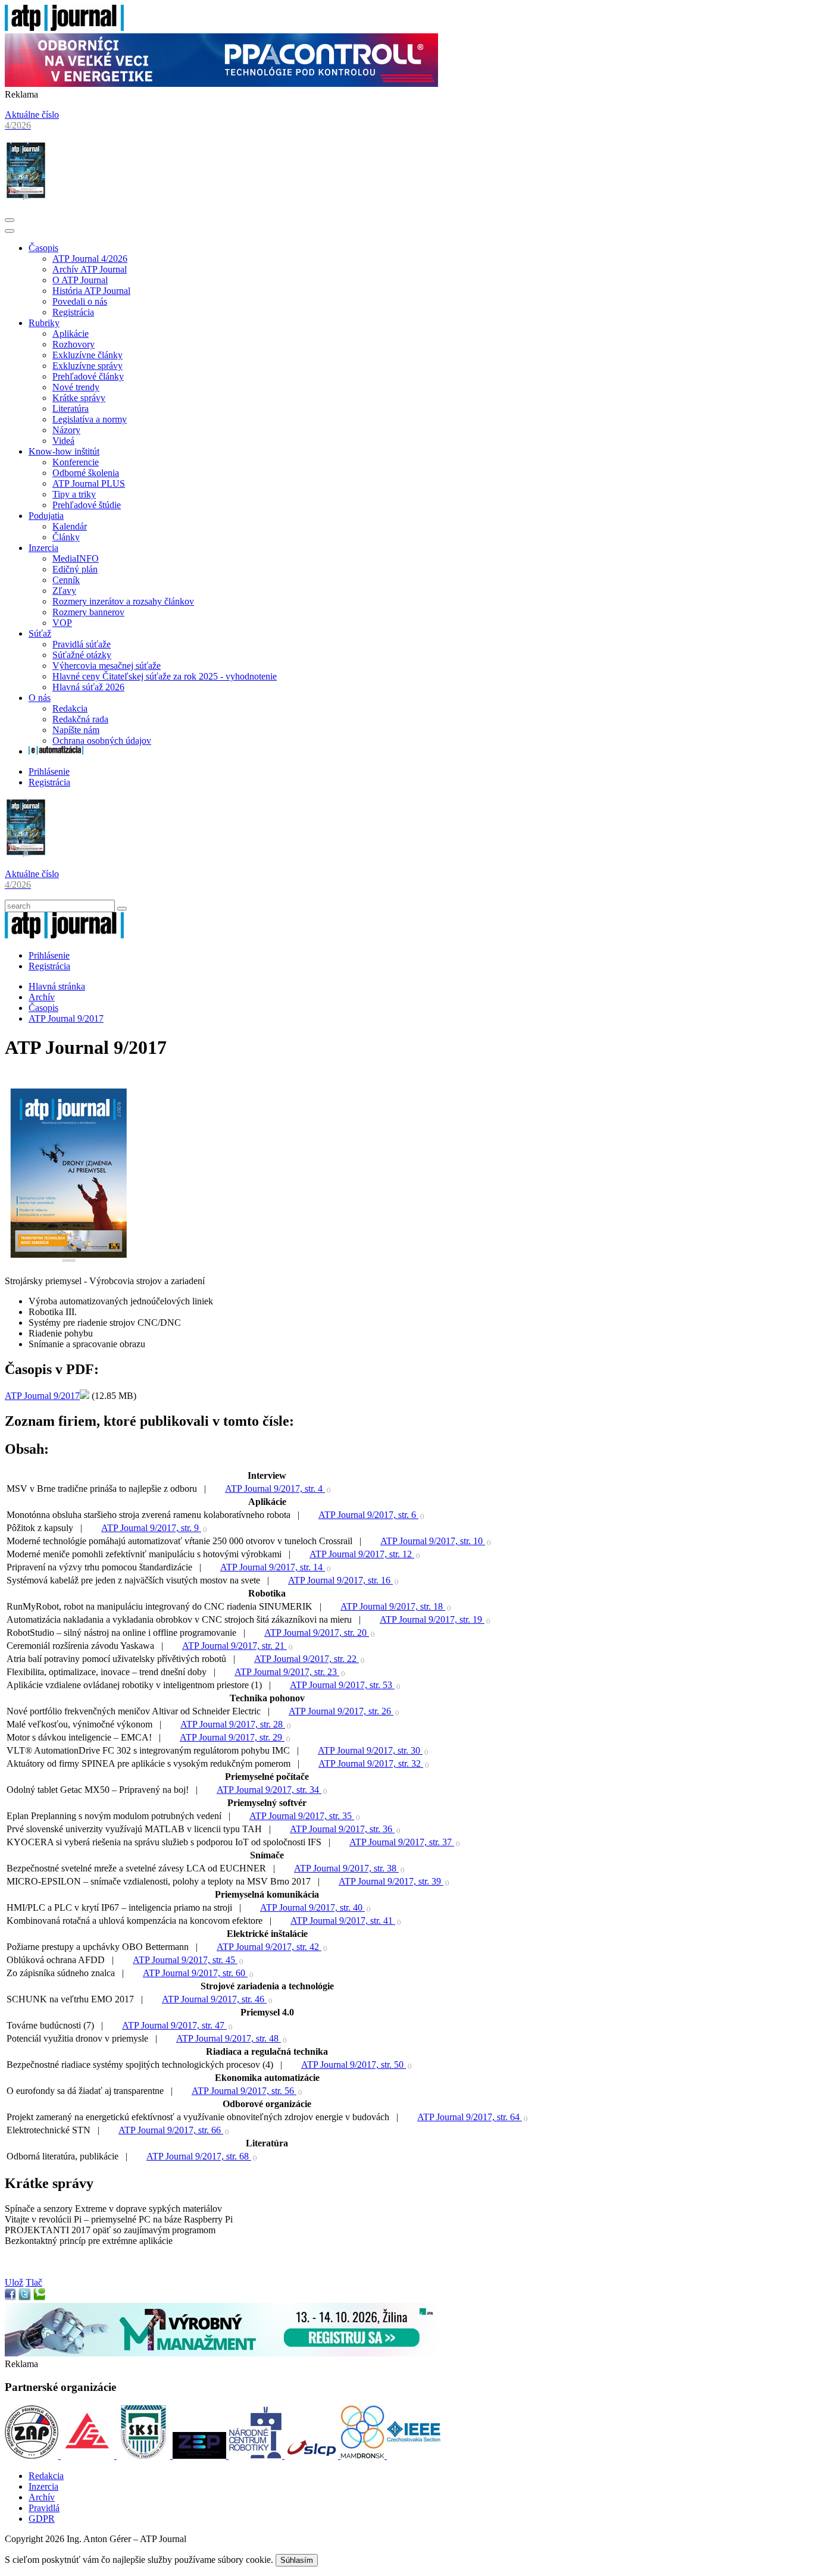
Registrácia (73, 312)
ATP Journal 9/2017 (66, 1018)
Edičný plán (75, 569)
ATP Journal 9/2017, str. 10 (433, 1541)
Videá (63, 441)
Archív (42, 997)
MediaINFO (76, 558)
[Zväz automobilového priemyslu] (33, 2456)
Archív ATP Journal (90, 269)
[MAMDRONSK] (364, 2456)
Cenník (66, 580)
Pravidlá (44, 2508)
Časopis (43, 248)
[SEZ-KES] (89, 2456)
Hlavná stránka (57, 986)
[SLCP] (312, 2456)
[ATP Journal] (64, 28)
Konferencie (76, 462)
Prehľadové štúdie (87, 505)
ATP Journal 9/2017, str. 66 (171, 2130)
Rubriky (44, 323)
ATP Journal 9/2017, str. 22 (307, 1659)
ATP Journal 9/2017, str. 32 (371, 1763)
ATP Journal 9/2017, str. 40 (312, 1907)
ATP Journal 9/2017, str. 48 (229, 2038)
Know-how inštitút (64, 451)
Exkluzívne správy (87, 366)
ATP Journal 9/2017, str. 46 (214, 1999)
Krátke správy (79, 398)
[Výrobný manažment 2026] (221, 2353)
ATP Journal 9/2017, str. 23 (287, 1672)
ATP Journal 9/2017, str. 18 (393, 1606)
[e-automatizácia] (56, 751)
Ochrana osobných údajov (102, 741)
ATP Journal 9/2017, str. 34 (269, 1790)
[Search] (122, 909)
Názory (66, 430)
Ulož (14, 2282)
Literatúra (71, 409)
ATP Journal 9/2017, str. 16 (340, 1580)
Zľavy (64, 591)
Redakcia (70, 708)
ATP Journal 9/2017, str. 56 (244, 2091)
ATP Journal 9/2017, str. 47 (174, 2025)
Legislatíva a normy (90, 419)
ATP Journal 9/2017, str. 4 (275, 1489)
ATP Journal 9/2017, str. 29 (232, 1737)
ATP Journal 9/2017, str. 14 (273, 1567)
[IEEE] (414, 2456)
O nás (40, 698)
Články (66, 537)
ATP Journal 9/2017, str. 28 (233, 1724)
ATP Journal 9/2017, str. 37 (402, 1842)
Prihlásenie (49, 771)
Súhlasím (297, 2560)
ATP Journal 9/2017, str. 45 (185, 1960)
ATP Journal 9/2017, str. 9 (151, 1528)
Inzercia (43, 548)
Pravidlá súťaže (82, 644)
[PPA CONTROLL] (221, 84)
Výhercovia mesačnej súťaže (107, 666)
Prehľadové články (88, 376)
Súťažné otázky (82, 655)
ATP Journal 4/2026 (90, 259)
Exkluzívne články (87, 355)
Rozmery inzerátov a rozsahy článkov (123, 601)
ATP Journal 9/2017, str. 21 (234, 1646)
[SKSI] (145, 2456)
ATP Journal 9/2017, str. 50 (354, 2065)
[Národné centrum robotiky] (257, 2456)
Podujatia (46, 516)
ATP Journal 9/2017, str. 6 (368, 1515)
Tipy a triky (74, 494)
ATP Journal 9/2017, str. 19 (432, 1619)
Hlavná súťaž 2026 (88, 687)
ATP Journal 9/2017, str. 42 (269, 1947)
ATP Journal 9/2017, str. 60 (195, 1973)
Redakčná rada (80, 719)
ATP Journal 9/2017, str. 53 (342, 1685)
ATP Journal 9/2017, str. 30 (370, 1750)
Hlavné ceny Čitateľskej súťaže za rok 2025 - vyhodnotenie (165, 676)
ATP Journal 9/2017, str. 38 (346, 1868)
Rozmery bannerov (88, 612)
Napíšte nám (76, 730)
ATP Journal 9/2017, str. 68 (199, 2156)
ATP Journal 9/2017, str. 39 (391, 1881)
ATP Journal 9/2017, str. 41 (343, 1921)
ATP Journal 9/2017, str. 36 (342, 1829)
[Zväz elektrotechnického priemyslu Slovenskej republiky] (201, 2456)
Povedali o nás (80, 301)
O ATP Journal (80, 280)
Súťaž (40, 633)
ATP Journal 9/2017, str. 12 (362, 1554)
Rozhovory (74, 344)
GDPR (42, 2519)
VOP (62, 623)
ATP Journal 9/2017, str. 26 (341, 1711)
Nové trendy (76, 387)
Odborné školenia (86, 473)
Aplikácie (71, 334)
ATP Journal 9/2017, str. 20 (317, 1633)
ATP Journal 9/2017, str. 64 (470, 2117)
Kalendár (70, 526)
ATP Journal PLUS (89, 483)
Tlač (34, 2282)
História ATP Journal (91, 291)
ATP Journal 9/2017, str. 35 (302, 1816)
